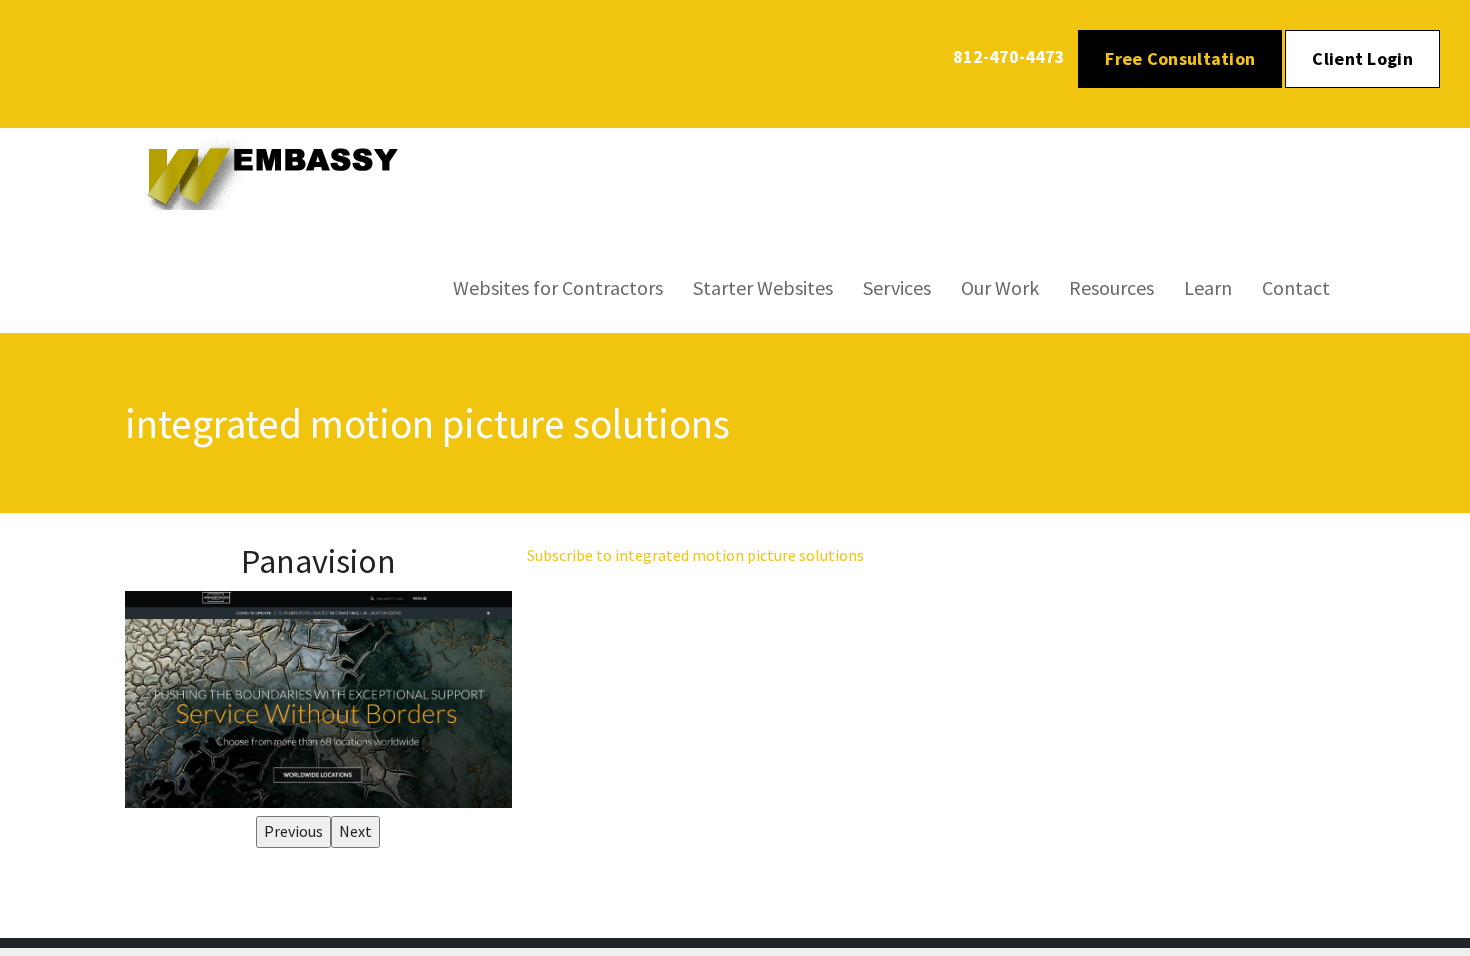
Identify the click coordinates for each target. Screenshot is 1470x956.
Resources (1111, 287)
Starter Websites (763, 287)
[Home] (284, 173)
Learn (1208, 287)
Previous (293, 831)
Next (355, 831)
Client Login (1362, 58)
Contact (1296, 287)
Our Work (1000, 287)
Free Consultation (1180, 58)
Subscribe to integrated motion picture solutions (695, 555)
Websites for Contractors (558, 287)
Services (897, 287)
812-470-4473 (1009, 56)
